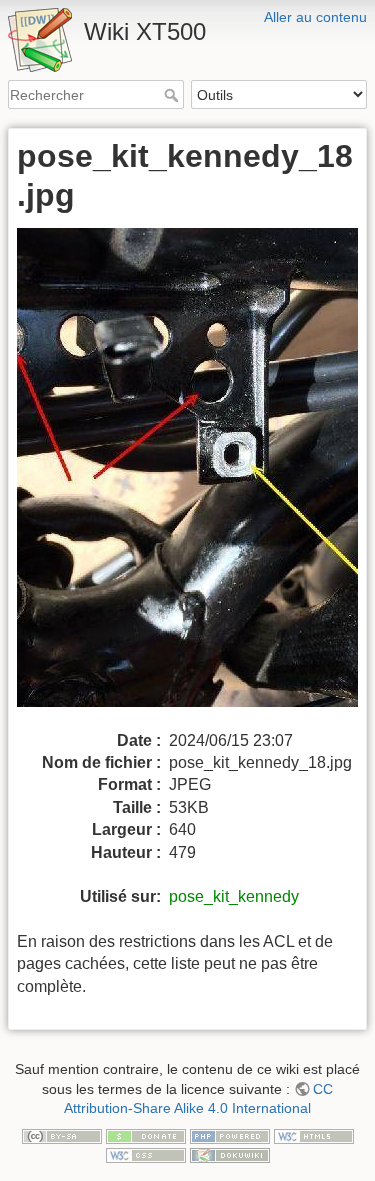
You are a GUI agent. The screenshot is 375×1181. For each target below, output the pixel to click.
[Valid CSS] (146, 1154)
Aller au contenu (315, 17)
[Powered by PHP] (230, 1135)
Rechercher (173, 95)
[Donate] (146, 1135)
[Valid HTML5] (314, 1135)
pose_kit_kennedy (234, 896)
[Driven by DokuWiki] (230, 1154)
